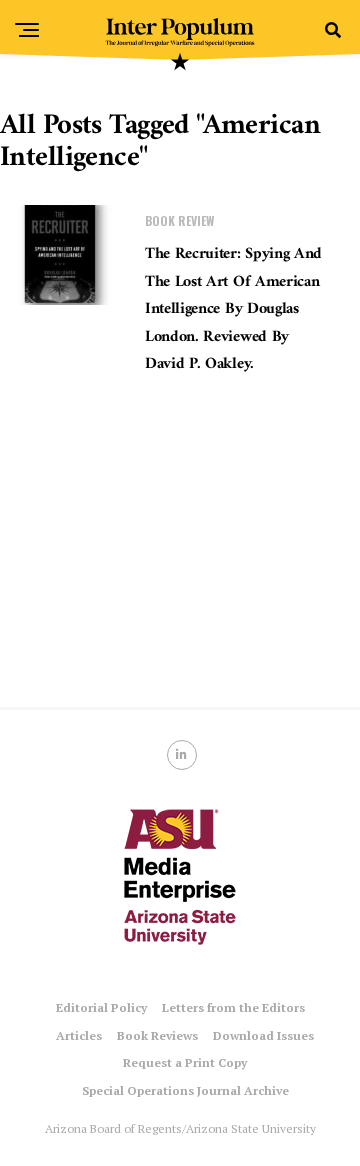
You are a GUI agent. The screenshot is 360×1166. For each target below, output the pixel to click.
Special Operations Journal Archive (185, 1090)
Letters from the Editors (233, 1007)
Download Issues (263, 1035)
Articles (79, 1035)
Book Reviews (157, 1035)
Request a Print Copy (185, 1062)
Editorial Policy (101, 1007)
